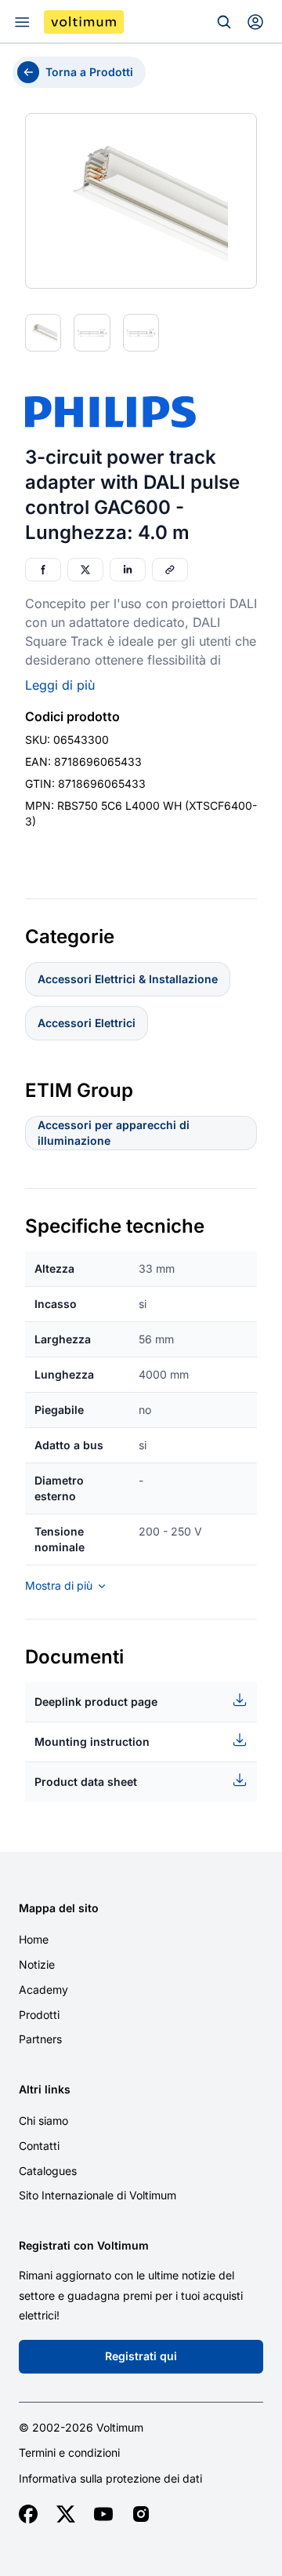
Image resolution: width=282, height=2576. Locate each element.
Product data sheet (86, 1782)
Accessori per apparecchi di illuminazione (114, 1133)
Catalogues (48, 2171)
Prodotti (39, 2015)
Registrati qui (141, 2356)
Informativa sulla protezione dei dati (110, 2479)
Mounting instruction (92, 1742)
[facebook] (28, 2514)
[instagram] (141, 2514)
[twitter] (66, 2514)
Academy (43, 1989)
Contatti (39, 2146)
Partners (40, 2039)
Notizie (37, 1964)
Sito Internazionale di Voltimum (98, 2195)
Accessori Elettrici (87, 1023)
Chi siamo (43, 2121)
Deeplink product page (96, 1702)
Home (34, 1939)
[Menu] (22, 22)
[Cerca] (224, 22)
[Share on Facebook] (43, 570)
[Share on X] (85, 570)
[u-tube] (103, 2514)
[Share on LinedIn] (128, 570)
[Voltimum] (84, 22)
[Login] (255, 22)
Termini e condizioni (69, 2453)
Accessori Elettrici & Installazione (128, 979)
